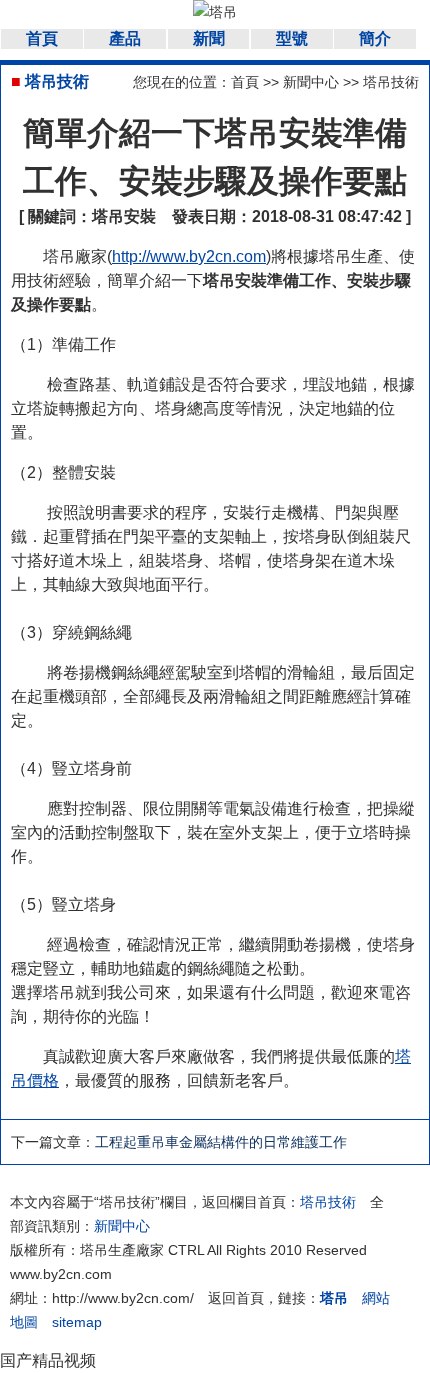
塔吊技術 (391, 82)
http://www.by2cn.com (189, 256)
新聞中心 (311, 82)
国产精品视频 (48, 1360)
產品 (125, 38)
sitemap (77, 1322)
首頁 (42, 38)
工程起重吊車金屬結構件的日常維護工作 (221, 1142)
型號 (292, 38)
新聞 (209, 38)
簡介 (375, 38)
